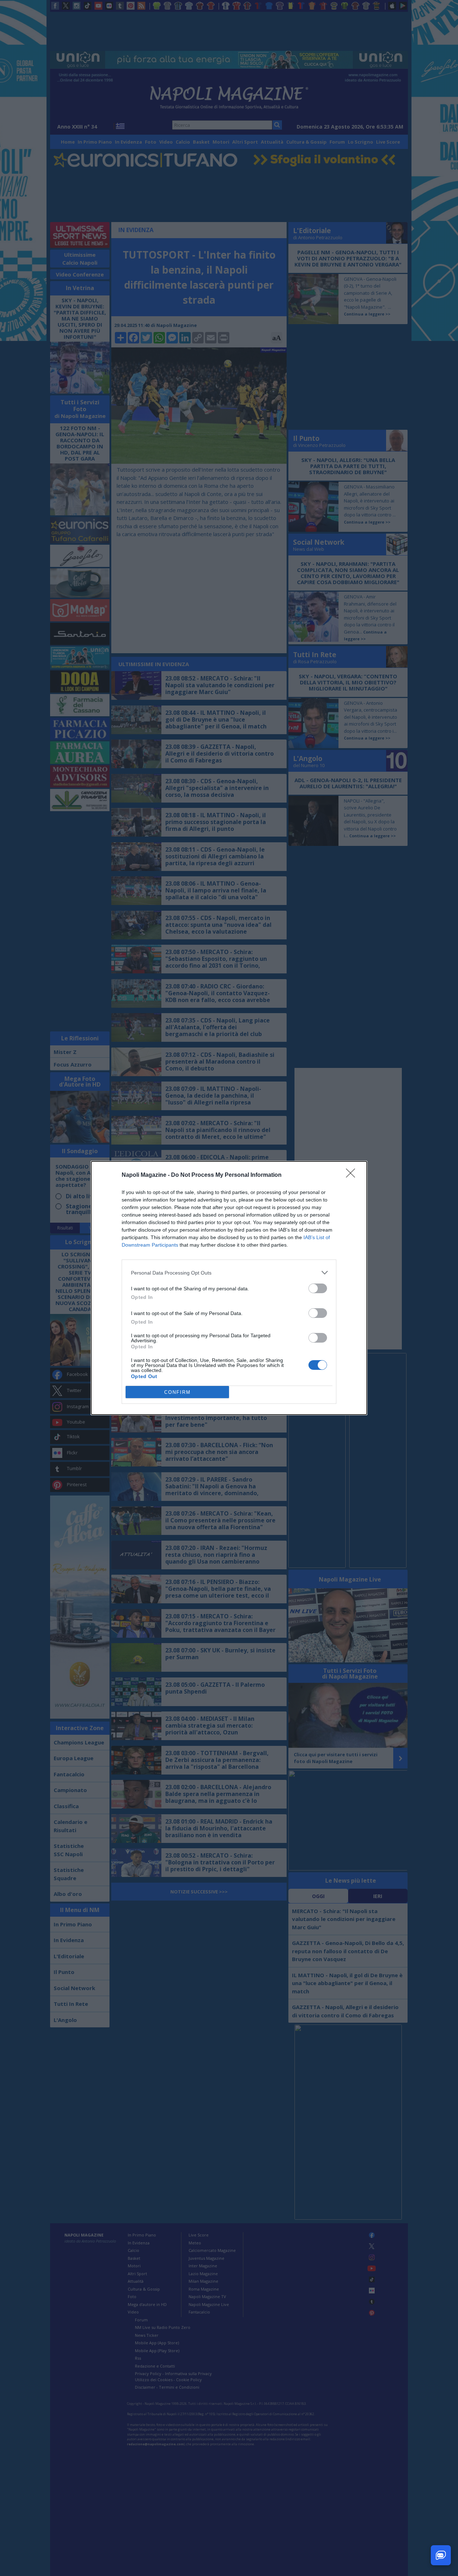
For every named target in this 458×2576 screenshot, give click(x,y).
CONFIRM (177, 1392)
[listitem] (229, 1273)
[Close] (353, 1175)
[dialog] (229, 1288)
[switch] (318, 1288)
